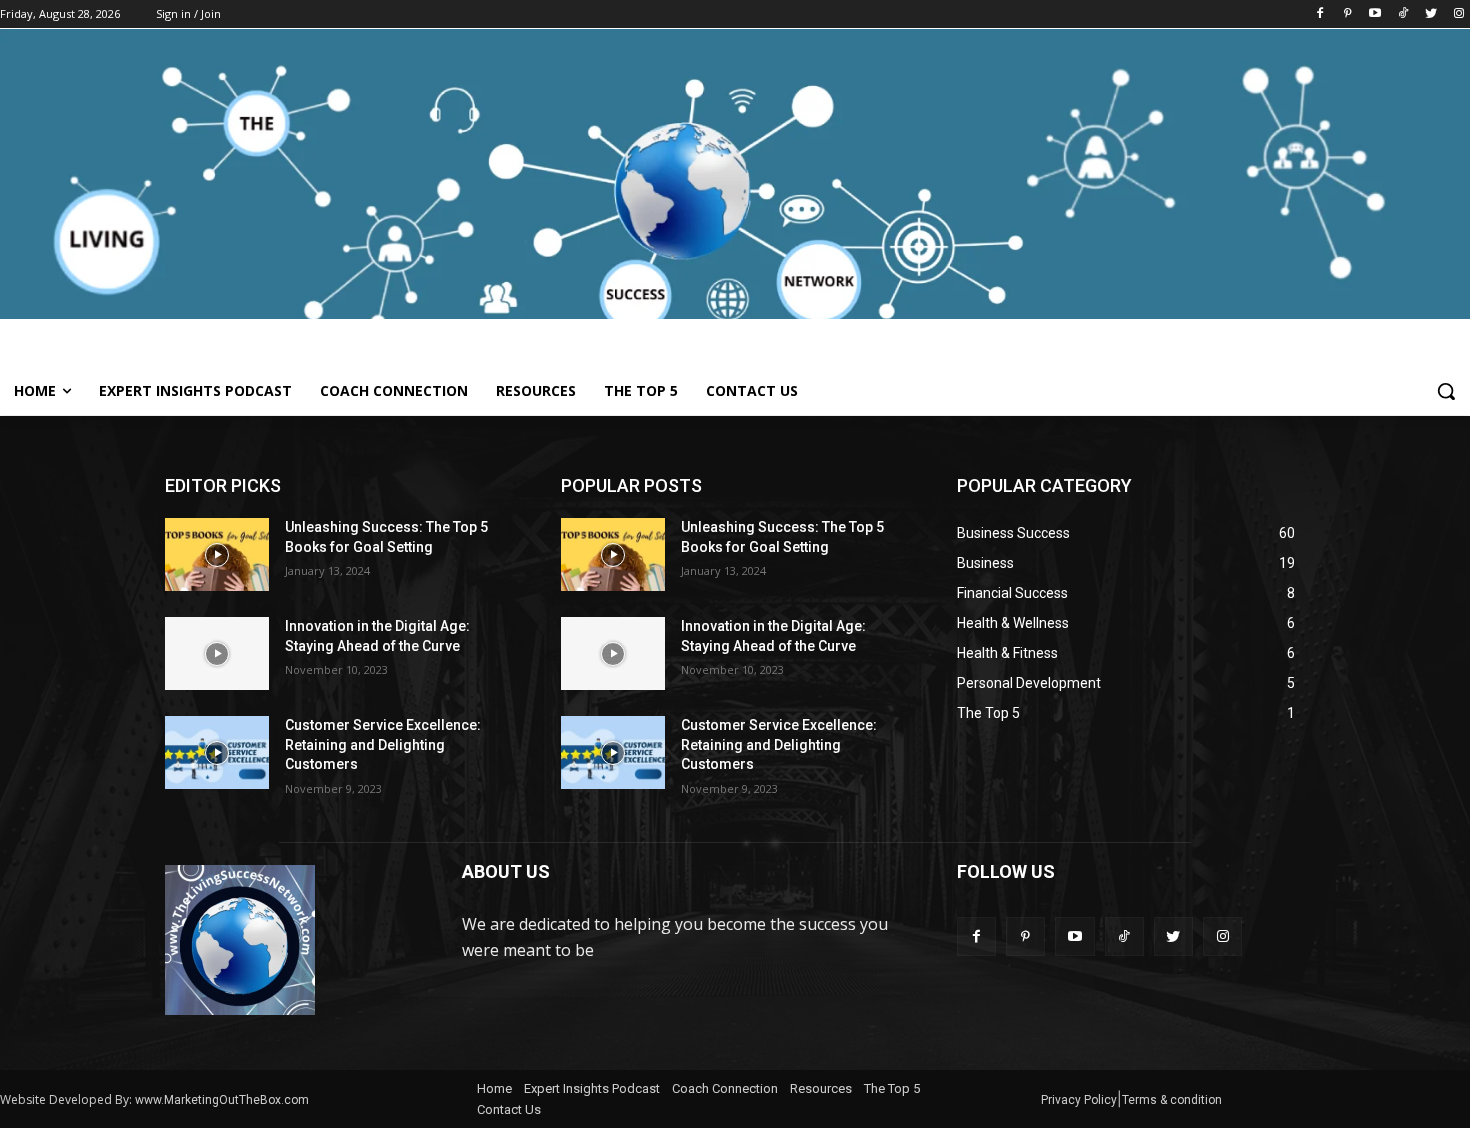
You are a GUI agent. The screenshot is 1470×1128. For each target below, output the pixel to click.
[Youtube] (1375, 14)
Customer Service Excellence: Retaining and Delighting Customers (383, 744)
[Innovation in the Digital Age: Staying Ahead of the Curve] (217, 653)
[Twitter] (1430, 14)
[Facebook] (1319, 14)
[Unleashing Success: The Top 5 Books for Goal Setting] (217, 554)
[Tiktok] (1403, 14)
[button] (1446, 391)
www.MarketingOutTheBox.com (222, 1100)
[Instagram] (1458, 14)
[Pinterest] (1347, 14)
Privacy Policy (1079, 1100)
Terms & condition (1172, 1100)
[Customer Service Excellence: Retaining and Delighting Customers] (217, 752)
